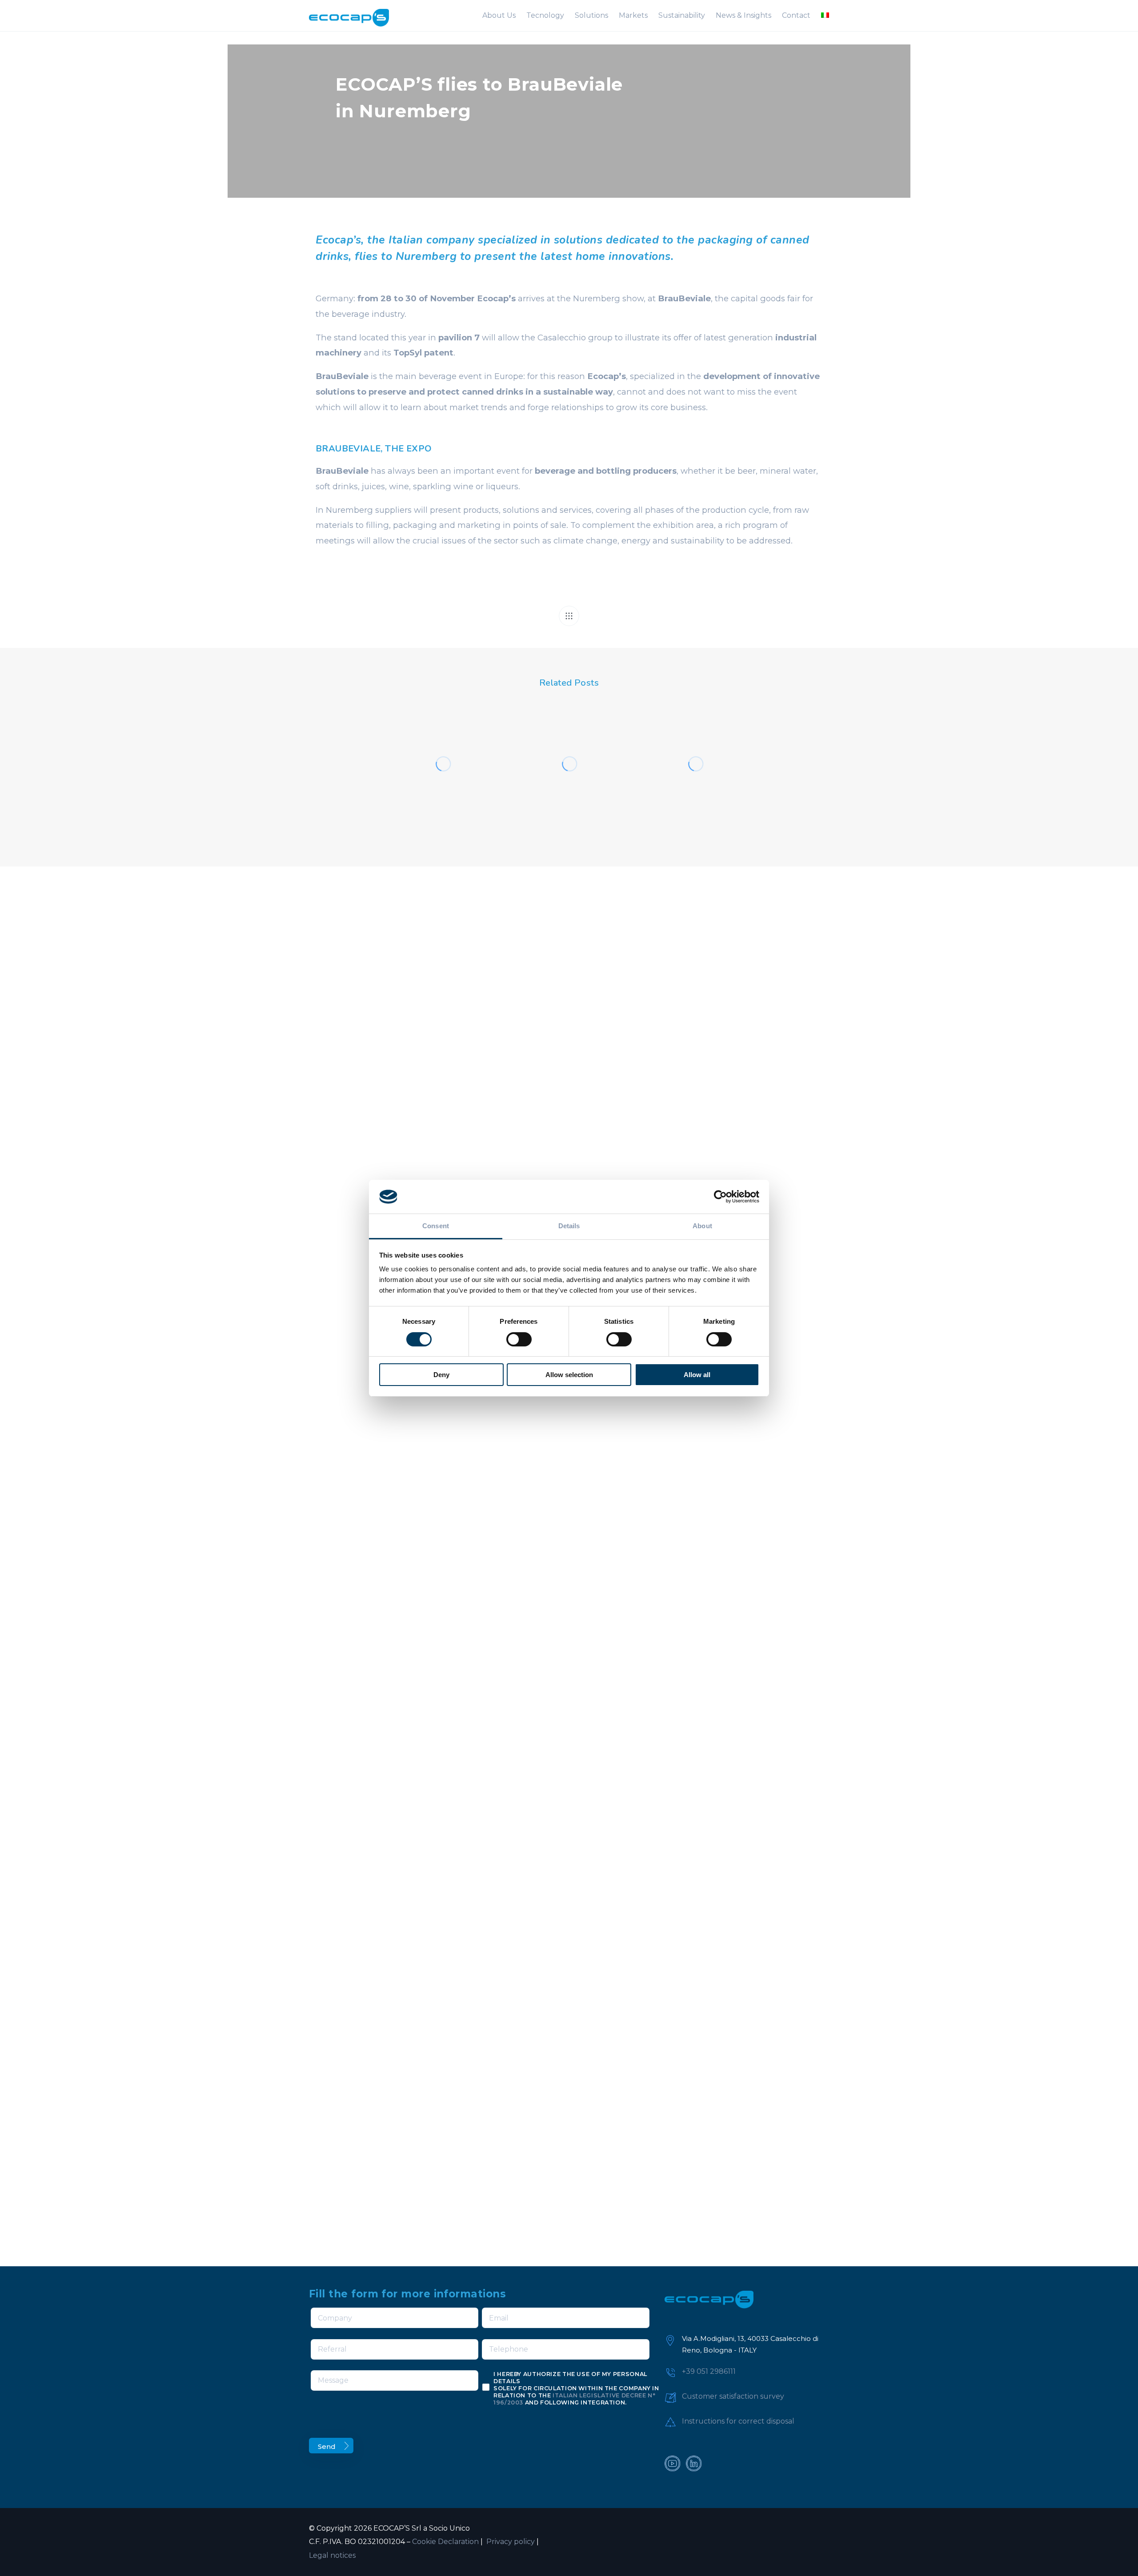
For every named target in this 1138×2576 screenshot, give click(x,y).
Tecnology (545, 15)
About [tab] (702, 1226)
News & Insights (743, 15)
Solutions (591, 15)
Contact (796, 15)
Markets (633, 15)
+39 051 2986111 (709, 2371)
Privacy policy (510, 2542)
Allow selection (569, 1375)
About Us (499, 15)
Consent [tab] (436, 1226)
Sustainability (682, 15)
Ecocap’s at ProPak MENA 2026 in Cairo (693, 791)
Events (415, 745)
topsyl (449, 745)
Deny (441, 1375)
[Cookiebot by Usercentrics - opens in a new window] (720, 1197)
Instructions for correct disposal (738, 2421)
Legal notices (332, 2555)
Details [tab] (569, 1226)
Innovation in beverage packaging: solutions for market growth (443, 781)
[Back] (569, 616)
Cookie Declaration (445, 2542)
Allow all (697, 1375)
